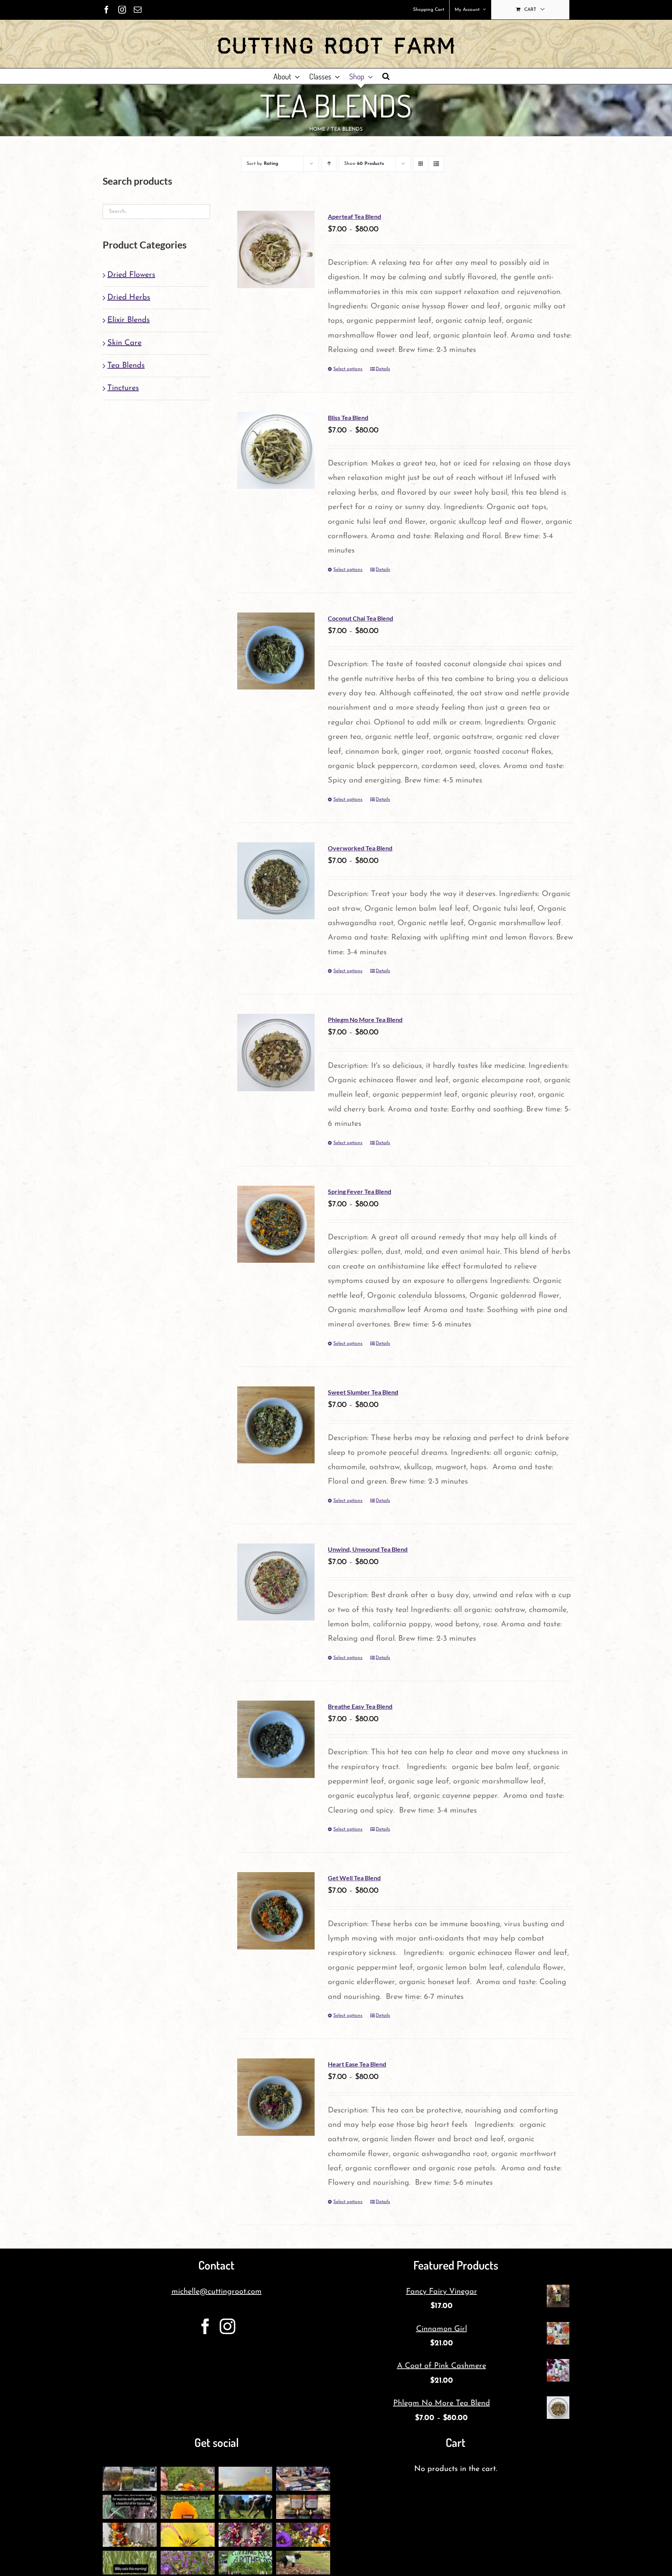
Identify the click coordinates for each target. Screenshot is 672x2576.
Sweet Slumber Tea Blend (363, 1392)
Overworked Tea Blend (360, 848)
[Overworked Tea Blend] (276, 881)
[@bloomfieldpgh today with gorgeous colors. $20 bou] (303, 2535)
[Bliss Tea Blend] (276, 451)
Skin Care (124, 343)
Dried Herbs (129, 297)
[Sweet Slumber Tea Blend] (276, 1425)
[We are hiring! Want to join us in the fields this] (246, 2507)
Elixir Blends (129, 320)
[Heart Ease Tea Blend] (276, 2097)
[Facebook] (205, 2326)
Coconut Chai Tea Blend (360, 618)
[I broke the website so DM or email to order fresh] (130, 2563)
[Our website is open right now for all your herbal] (303, 2507)
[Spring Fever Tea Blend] (276, 1224)
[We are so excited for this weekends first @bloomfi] (246, 2563)
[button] (386, 76)
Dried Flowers (131, 275)
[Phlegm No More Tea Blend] (276, 1053)
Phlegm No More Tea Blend (365, 1019)
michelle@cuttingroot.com (217, 2292)
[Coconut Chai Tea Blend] (276, 651)
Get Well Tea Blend (354, 1878)
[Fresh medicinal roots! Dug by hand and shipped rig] (130, 2507)
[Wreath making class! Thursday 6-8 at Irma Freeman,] (130, 2535)
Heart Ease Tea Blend (357, 2064)
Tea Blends (126, 366)
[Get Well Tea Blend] (276, 1911)
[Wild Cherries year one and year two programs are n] (188, 2535)
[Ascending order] (329, 164)
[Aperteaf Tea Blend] (276, 249)
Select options (348, 369)
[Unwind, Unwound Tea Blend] (276, 1582)
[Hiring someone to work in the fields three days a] (246, 2479)
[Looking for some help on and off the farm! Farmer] (188, 2479)
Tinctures (123, 388)
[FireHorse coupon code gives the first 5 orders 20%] (188, 2507)
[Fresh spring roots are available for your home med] (303, 2563)
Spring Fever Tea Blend (360, 1191)
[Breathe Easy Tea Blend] (276, 1739)
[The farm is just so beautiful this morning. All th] (188, 2563)
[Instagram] (227, 2326)
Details (383, 369)
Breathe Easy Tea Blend (360, 1706)
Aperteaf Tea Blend (354, 216)
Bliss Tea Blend (348, 417)
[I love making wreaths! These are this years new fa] (246, 2535)
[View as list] (436, 164)
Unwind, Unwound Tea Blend (368, 1549)
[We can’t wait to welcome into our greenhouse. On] (303, 2479)
